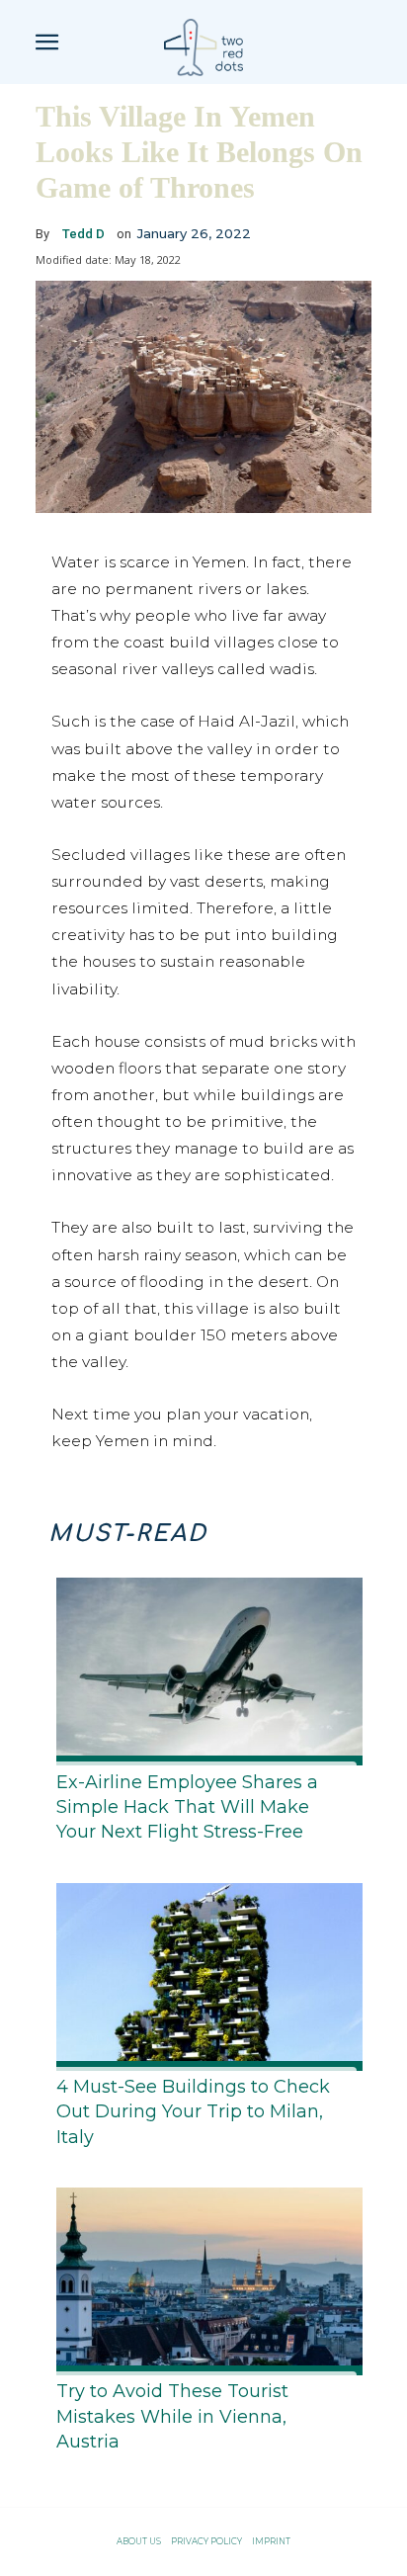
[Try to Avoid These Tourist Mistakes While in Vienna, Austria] (203, 2277)
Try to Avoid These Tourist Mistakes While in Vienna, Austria (172, 2416)
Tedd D (83, 234)
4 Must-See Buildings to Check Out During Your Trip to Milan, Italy (193, 2111)
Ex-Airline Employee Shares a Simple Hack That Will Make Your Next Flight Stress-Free (187, 1807)
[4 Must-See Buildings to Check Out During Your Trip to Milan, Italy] (203, 1973)
